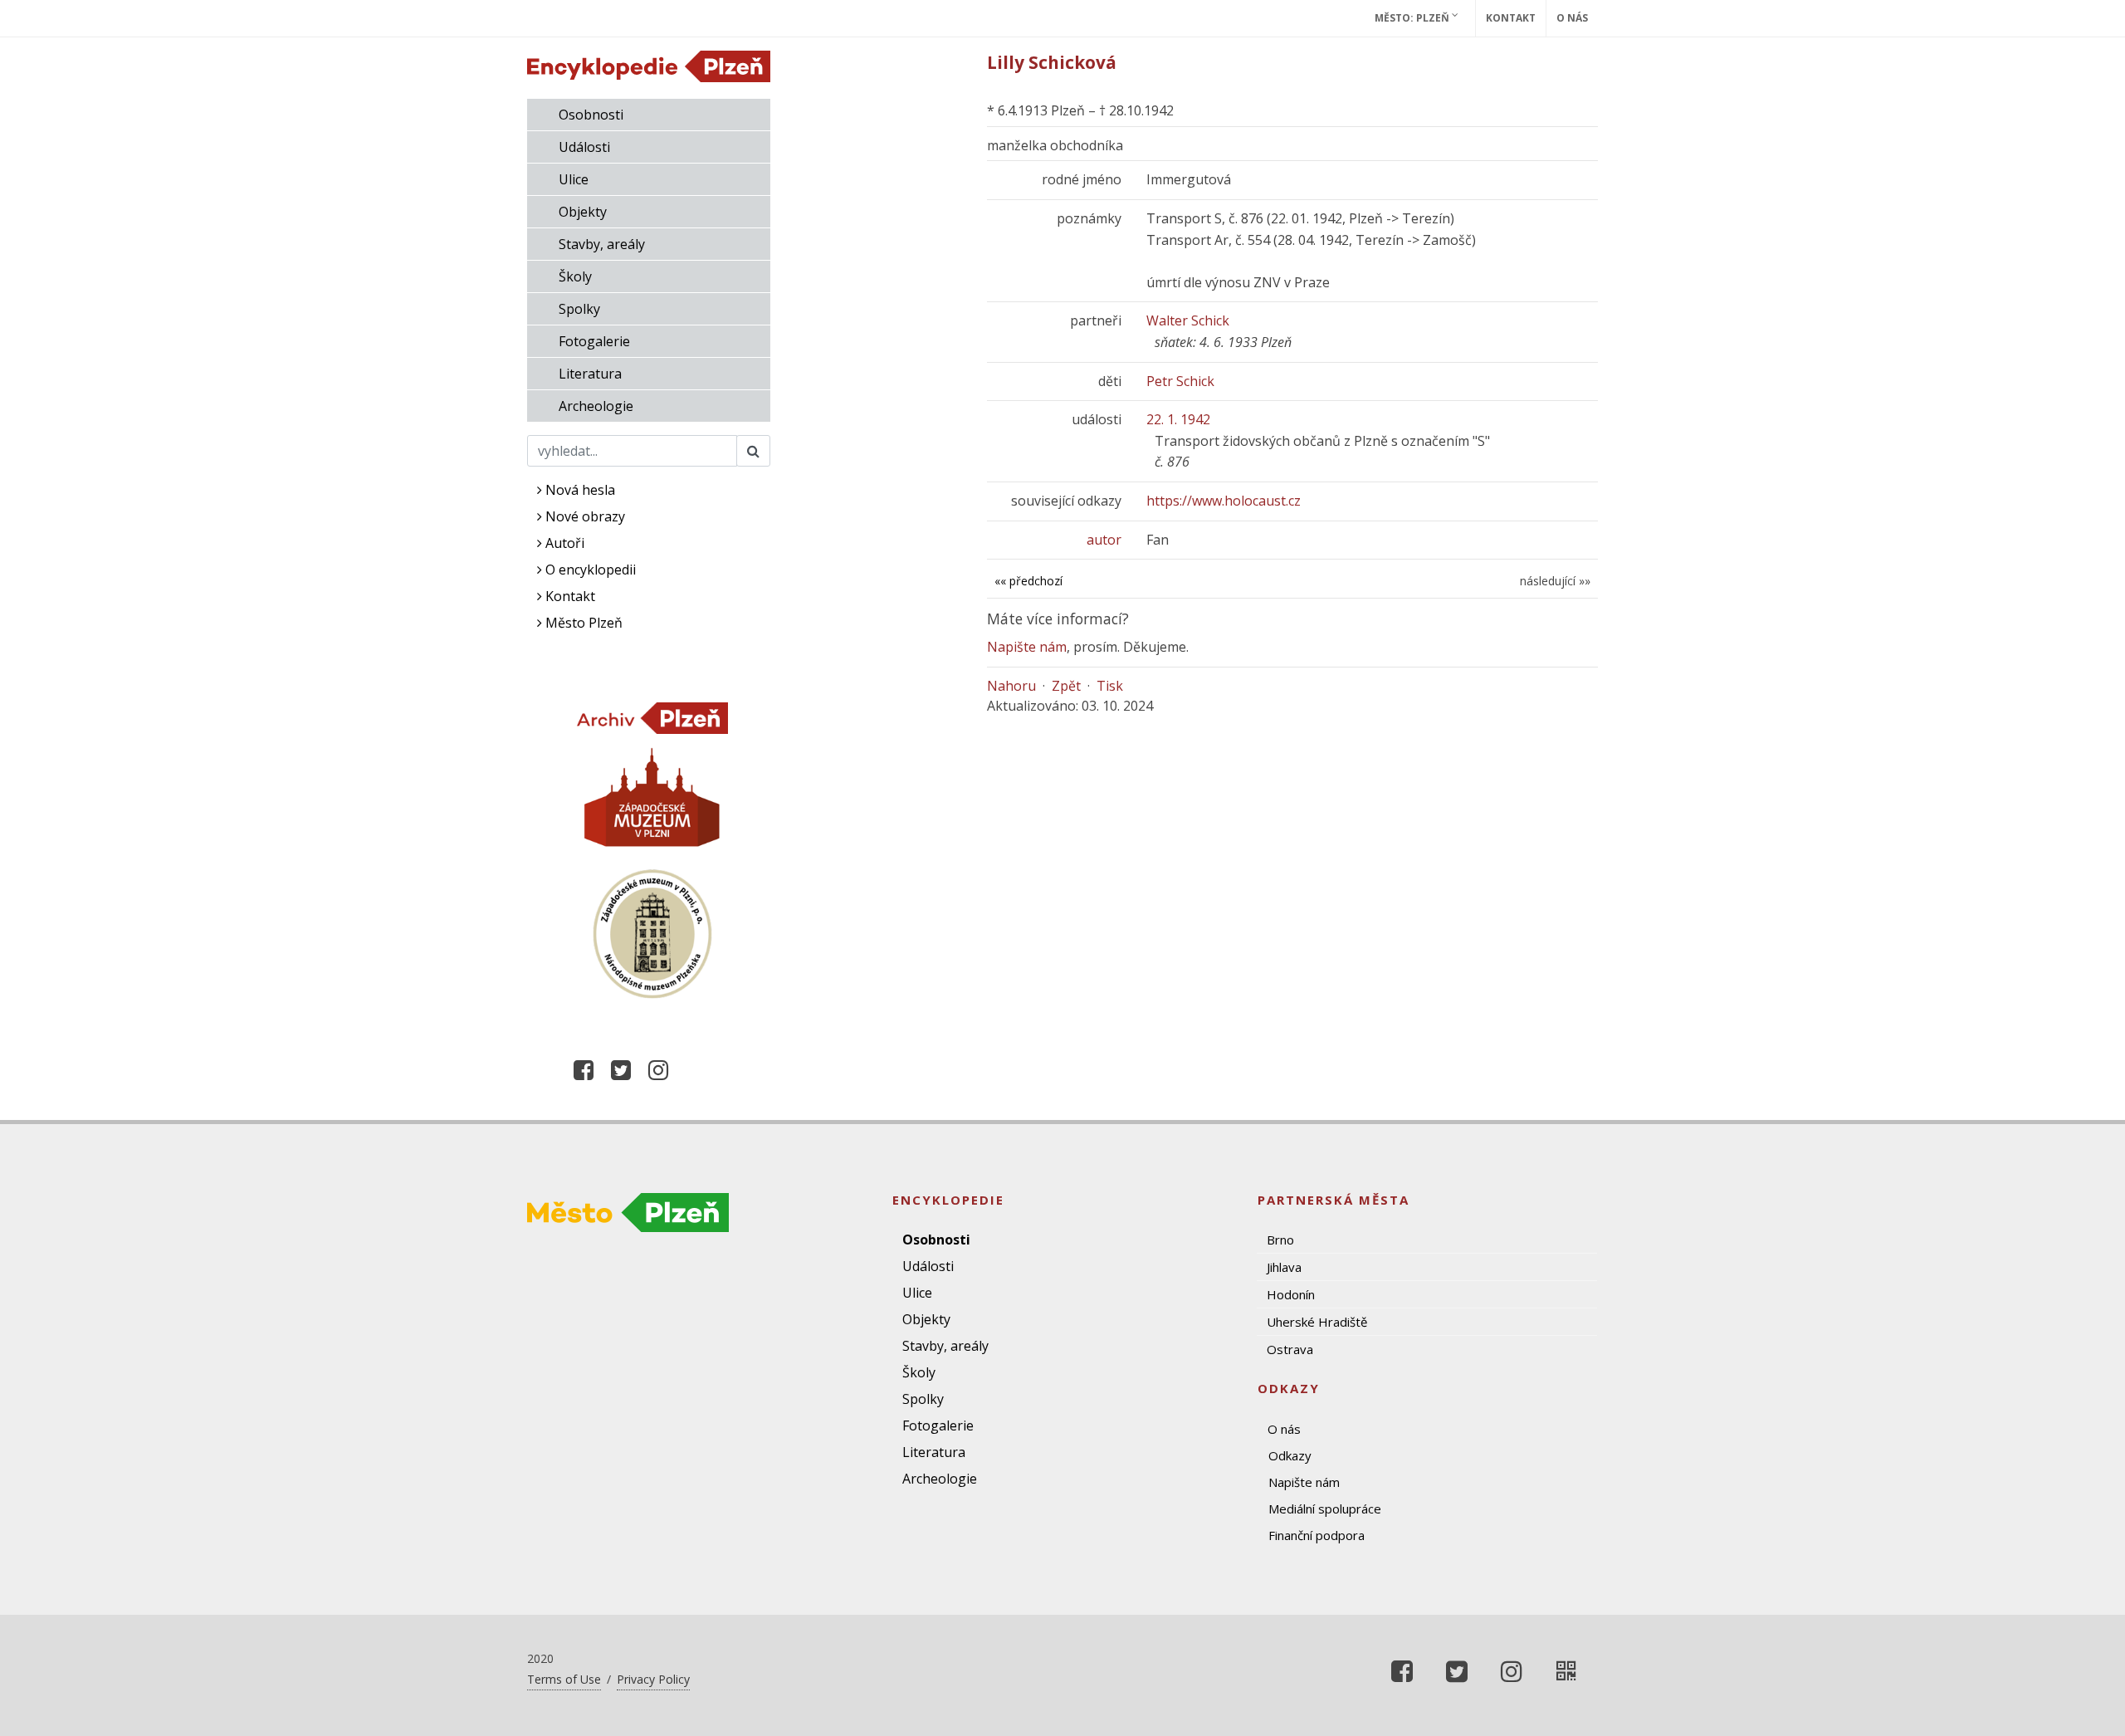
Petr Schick (1180, 381)
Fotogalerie (594, 341)
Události (584, 147)
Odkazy (1290, 1455)
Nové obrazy (584, 516)
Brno (1280, 1240)
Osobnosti (591, 115)
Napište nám (1027, 647)
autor (1104, 540)
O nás (1572, 18)
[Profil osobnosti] (1566, 1671)
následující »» (1555, 581)
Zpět (1066, 686)
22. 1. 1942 (1178, 419)
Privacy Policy (653, 1679)
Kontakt (1511, 18)
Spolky (579, 309)
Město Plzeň (582, 623)
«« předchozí (1028, 581)
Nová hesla (579, 490)
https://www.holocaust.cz (1224, 501)
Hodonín (1291, 1294)
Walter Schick (1188, 320)
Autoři (563, 543)
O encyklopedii (589, 570)
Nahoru (1011, 686)
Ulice (574, 179)
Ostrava (1290, 1349)
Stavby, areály (602, 244)
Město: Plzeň (1413, 18)
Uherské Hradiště (1317, 1322)
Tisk (1110, 686)
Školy (575, 276)
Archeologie (596, 406)
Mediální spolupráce (1325, 1509)
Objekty (583, 212)
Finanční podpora (1317, 1535)
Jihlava (1284, 1267)
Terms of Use (564, 1679)
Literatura (590, 374)
